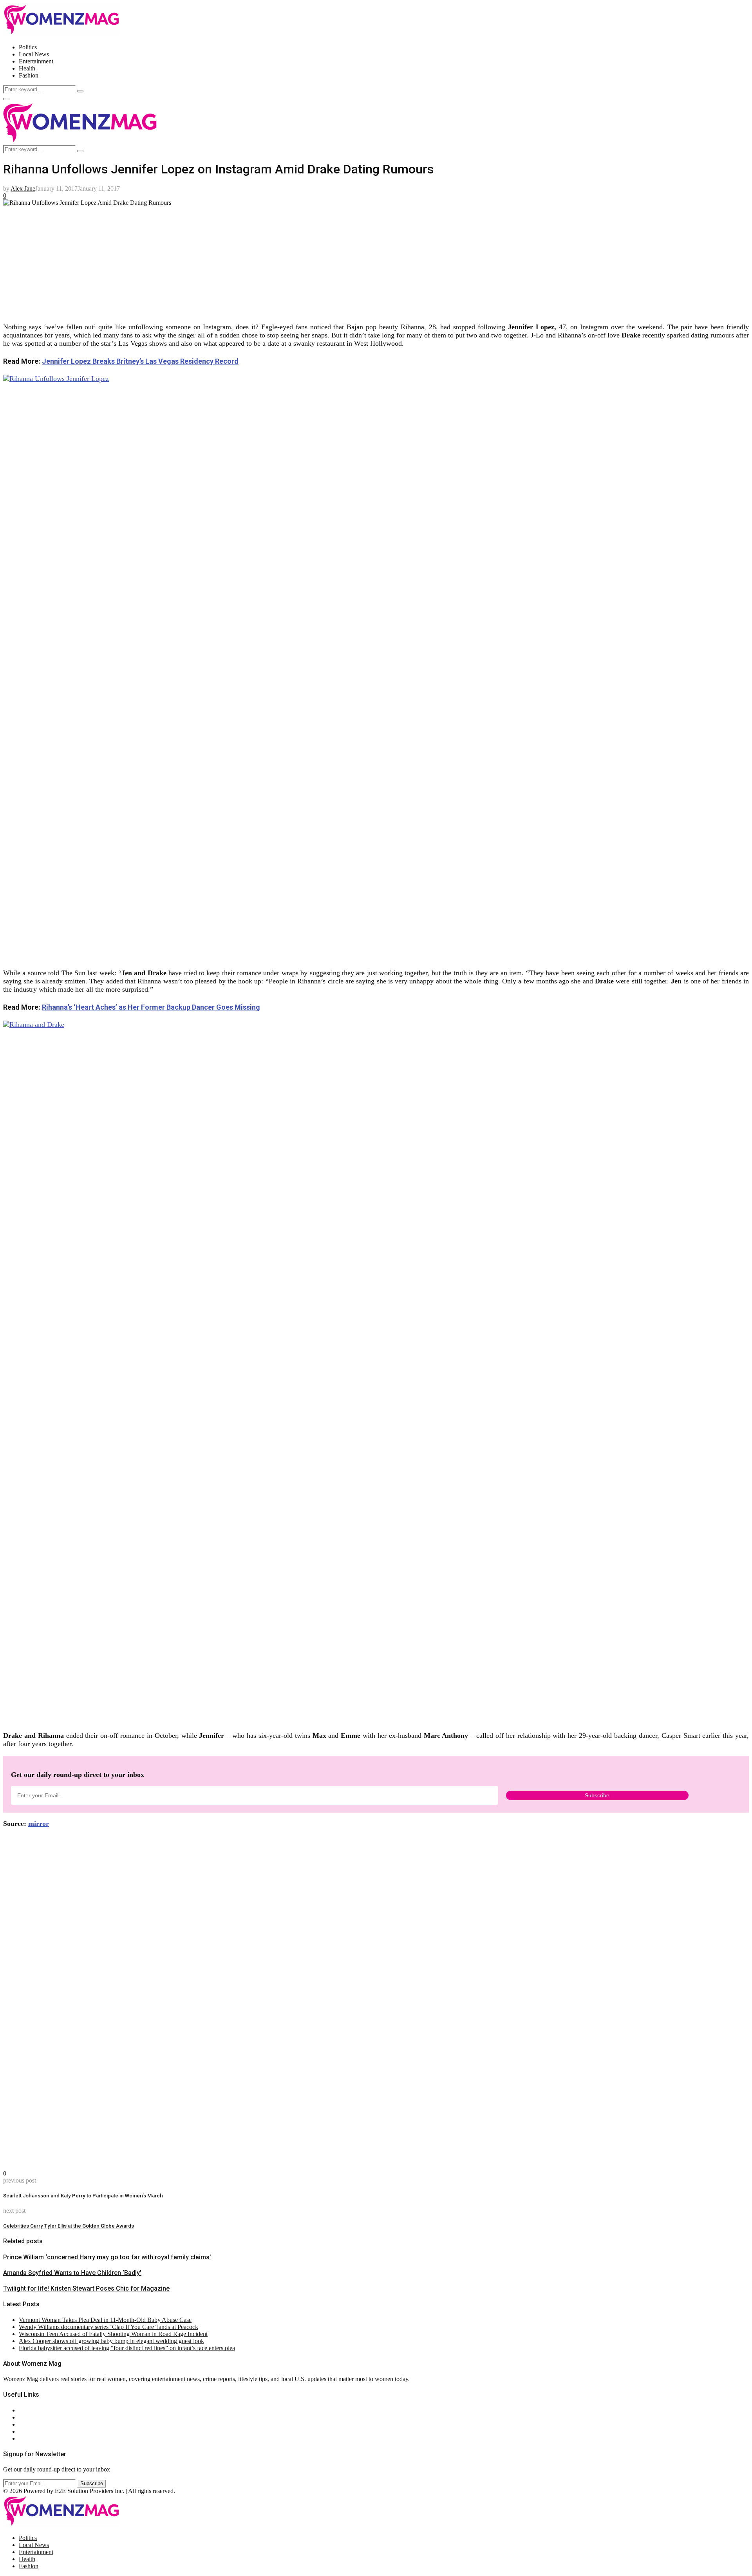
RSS (24, 2438)
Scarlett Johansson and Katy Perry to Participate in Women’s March (83, 2196)
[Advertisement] (238, 261)
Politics (28, 47)
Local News (34, 54)
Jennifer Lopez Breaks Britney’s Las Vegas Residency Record (140, 361)
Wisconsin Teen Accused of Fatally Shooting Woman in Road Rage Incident (113, 2334)
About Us (31, 2410)
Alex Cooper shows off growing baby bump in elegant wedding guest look (111, 2341)
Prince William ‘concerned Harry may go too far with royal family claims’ (107, 2257)
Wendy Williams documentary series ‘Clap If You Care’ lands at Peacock (108, 2327)
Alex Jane (23, 189)
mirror (39, 1824)
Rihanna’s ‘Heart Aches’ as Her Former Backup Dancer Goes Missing (151, 1007)
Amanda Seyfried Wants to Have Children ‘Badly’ (72, 2273)
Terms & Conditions (44, 2431)
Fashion (29, 75)
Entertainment (36, 61)
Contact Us (33, 2417)
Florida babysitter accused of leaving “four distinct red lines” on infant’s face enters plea (127, 2348)
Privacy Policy (37, 2424)
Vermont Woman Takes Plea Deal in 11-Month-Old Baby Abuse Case (105, 2320)
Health (27, 68)
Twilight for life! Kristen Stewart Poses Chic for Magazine (86, 2288)
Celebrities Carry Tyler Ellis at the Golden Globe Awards (69, 2226)
